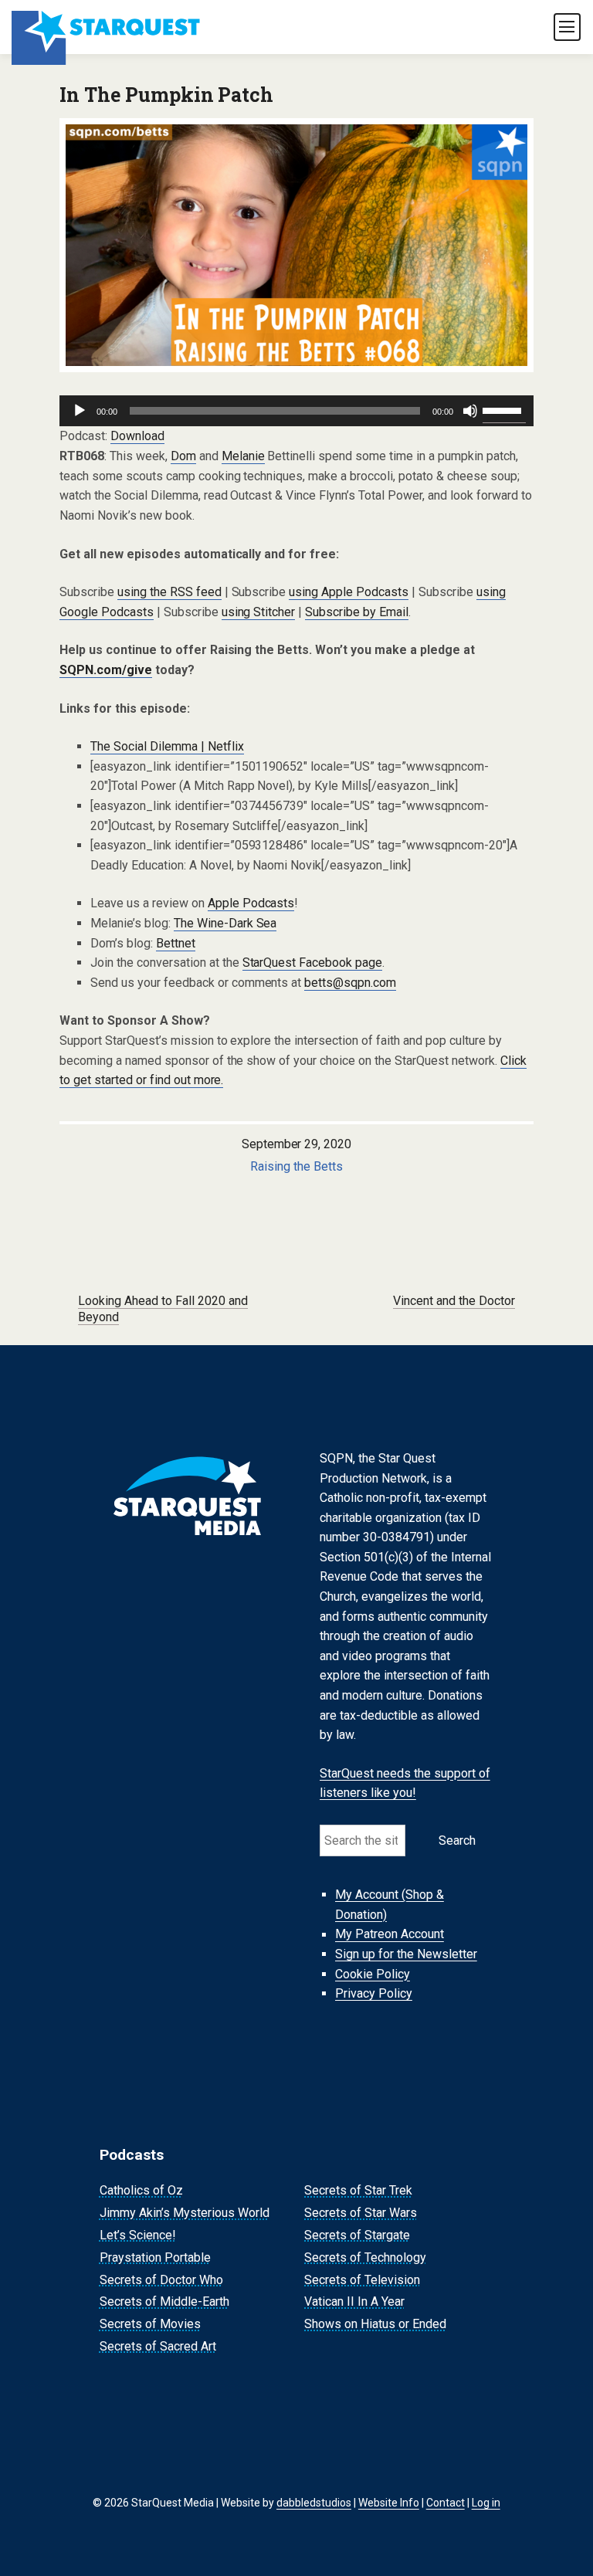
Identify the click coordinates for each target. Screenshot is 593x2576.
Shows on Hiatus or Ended (375, 2324)
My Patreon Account (390, 1935)
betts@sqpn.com (350, 983)
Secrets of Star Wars (361, 2213)
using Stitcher (259, 612)
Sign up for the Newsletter (406, 1954)
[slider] (504, 409)
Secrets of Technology (365, 2257)
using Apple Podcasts (349, 592)
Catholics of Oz (141, 2191)
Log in (486, 2503)
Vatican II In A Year (354, 2302)
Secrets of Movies (150, 2324)
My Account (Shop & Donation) (390, 1905)
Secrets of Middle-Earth (164, 2302)
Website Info (389, 2503)
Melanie (243, 456)
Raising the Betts (296, 1166)
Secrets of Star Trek (358, 2191)
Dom (183, 456)
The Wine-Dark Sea (225, 923)
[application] (296, 411)
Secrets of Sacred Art (158, 2346)
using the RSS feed (169, 592)
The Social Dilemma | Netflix (167, 746)
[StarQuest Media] (107, 27)
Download (137, 436)
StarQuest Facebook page (313, 963)
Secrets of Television (362, 2280)
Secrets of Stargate (357, 2235)
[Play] (80, 411)
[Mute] (470, 411)
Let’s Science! (138, 2235)
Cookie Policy (373, 1974)
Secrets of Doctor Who (161, 2280)
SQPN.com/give (106, 670)
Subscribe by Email (357, 612)
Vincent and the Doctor (454, 1301)
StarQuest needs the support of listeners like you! (405, 1783)
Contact (446, 2503)
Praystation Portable (155, 2257)
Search (457, 1840)
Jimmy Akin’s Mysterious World (185, 2213)
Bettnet (176, 943)
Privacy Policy (374, 1993)
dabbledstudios (314, 2503)
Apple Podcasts (251, 903)
